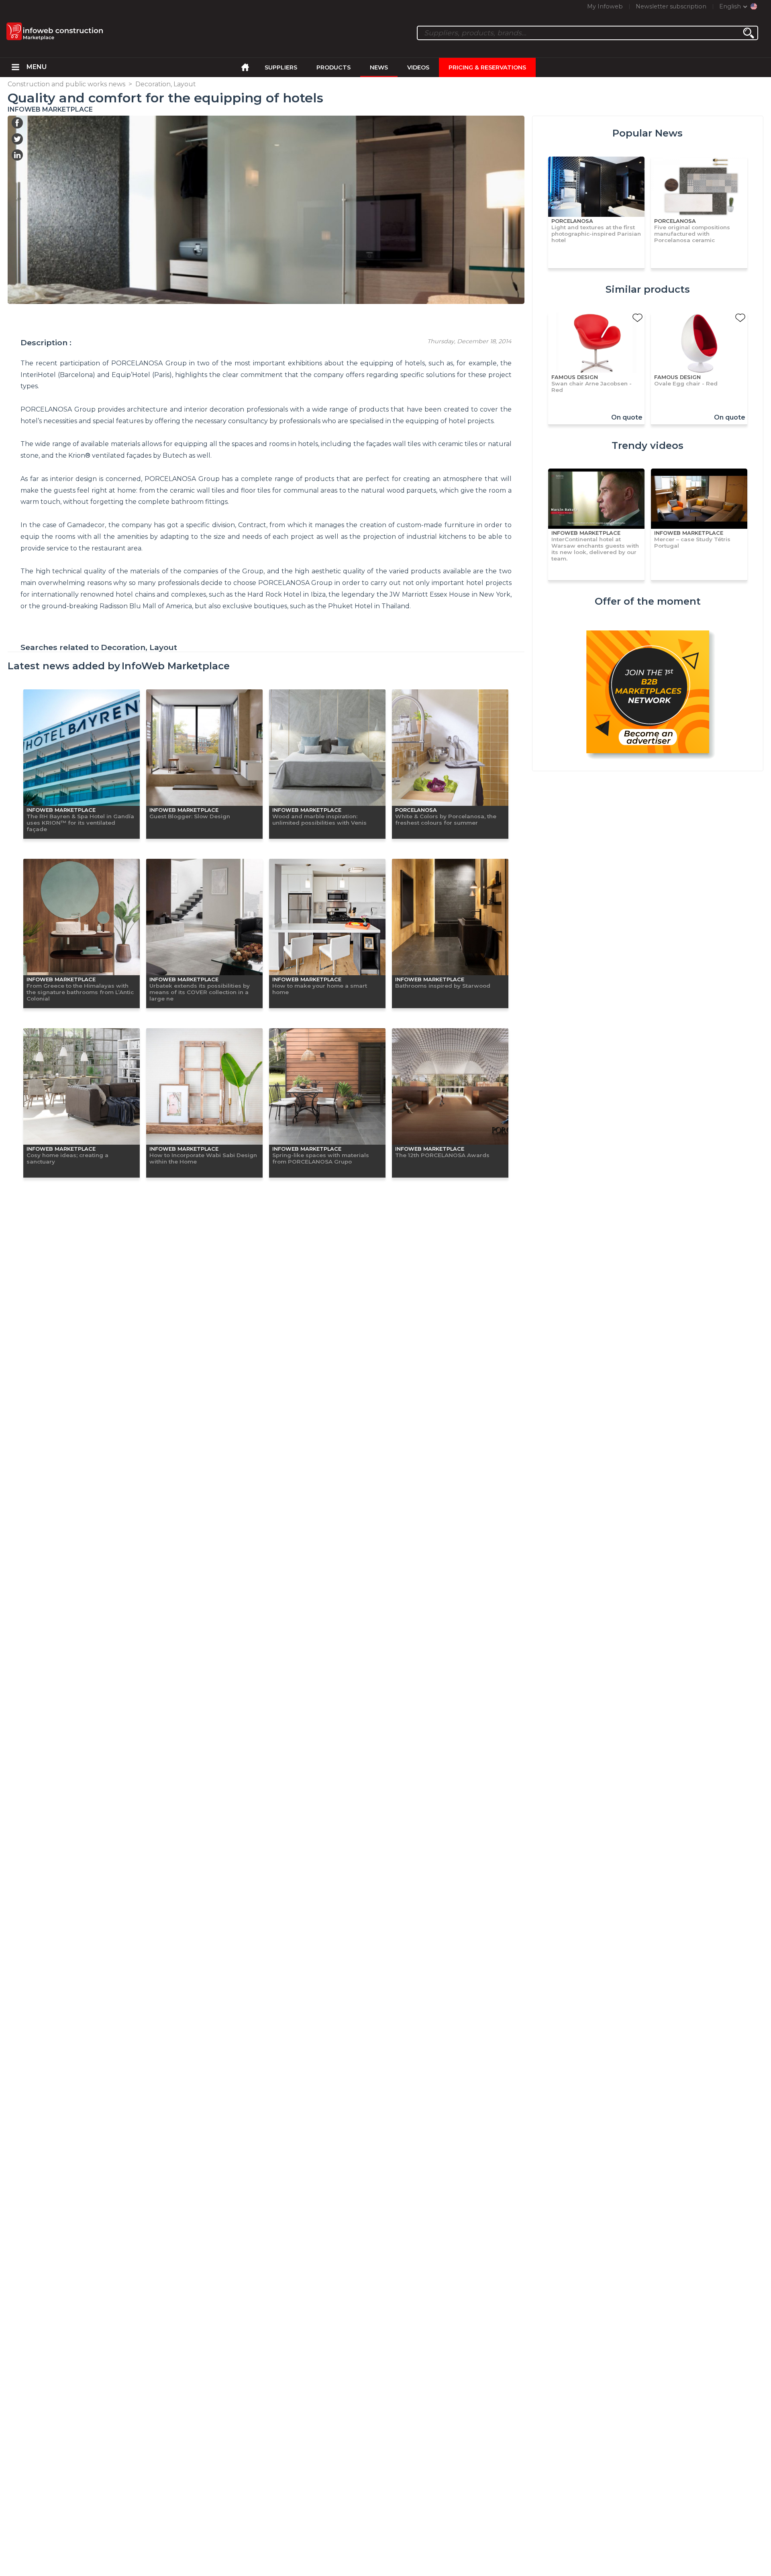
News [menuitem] (379, 67)
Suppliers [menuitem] (281, 67)
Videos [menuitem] (418, 67)
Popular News (648, 133)
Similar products (648, 289)
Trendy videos (648, 445)
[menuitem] (15, 67)
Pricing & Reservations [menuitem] (487, 67)
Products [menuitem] (333, 67)
